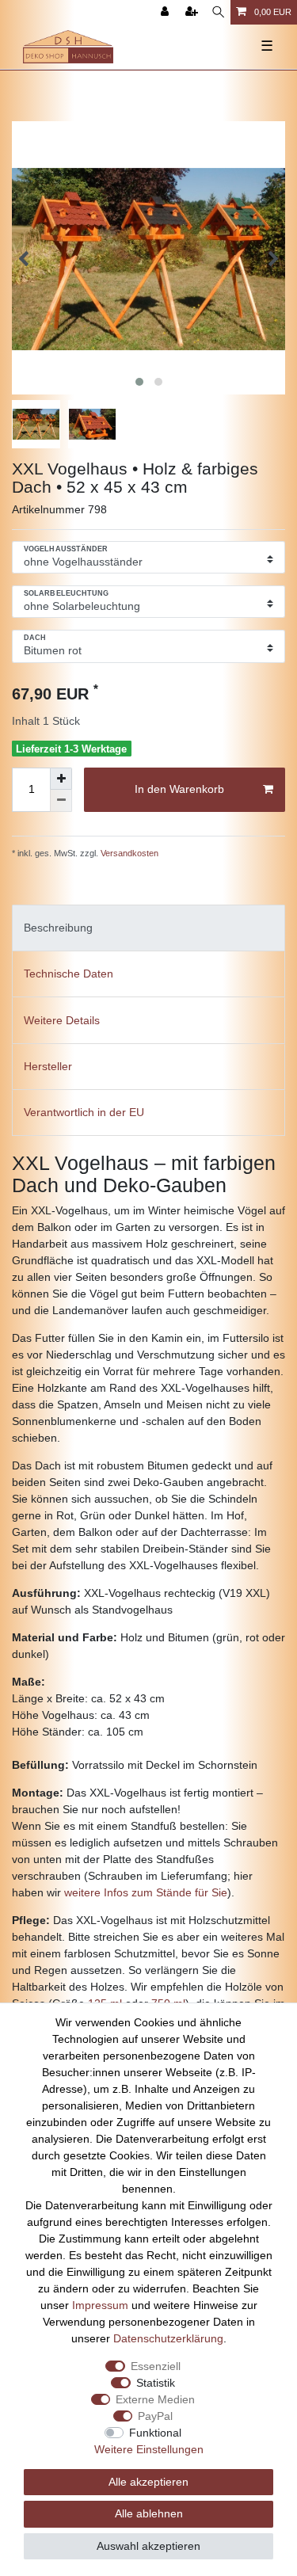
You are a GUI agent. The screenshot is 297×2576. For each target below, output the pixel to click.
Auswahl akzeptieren (148, 2546)
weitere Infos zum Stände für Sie (146, 1892)
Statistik (156, 2383)
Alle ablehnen (149, 2513)
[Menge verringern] (61, 801)
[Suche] (218, 12)
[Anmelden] (166, 12)
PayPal (155, 2416)
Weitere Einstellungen (149, 2449)
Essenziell (156, 2366)
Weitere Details (62, 1020)
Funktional (155, 2433)
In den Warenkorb (179, 789)
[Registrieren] (193, 12)
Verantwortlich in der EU (84, 1112)
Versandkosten (128, 853)
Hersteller (48, 1066)
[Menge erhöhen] (61, 779)
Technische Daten (69, 974)
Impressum (100, 2305)
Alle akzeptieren (148, 2482)
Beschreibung (58, 928)
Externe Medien (155, 2399)
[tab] (148, 928)
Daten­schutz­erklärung (168, 2338)
